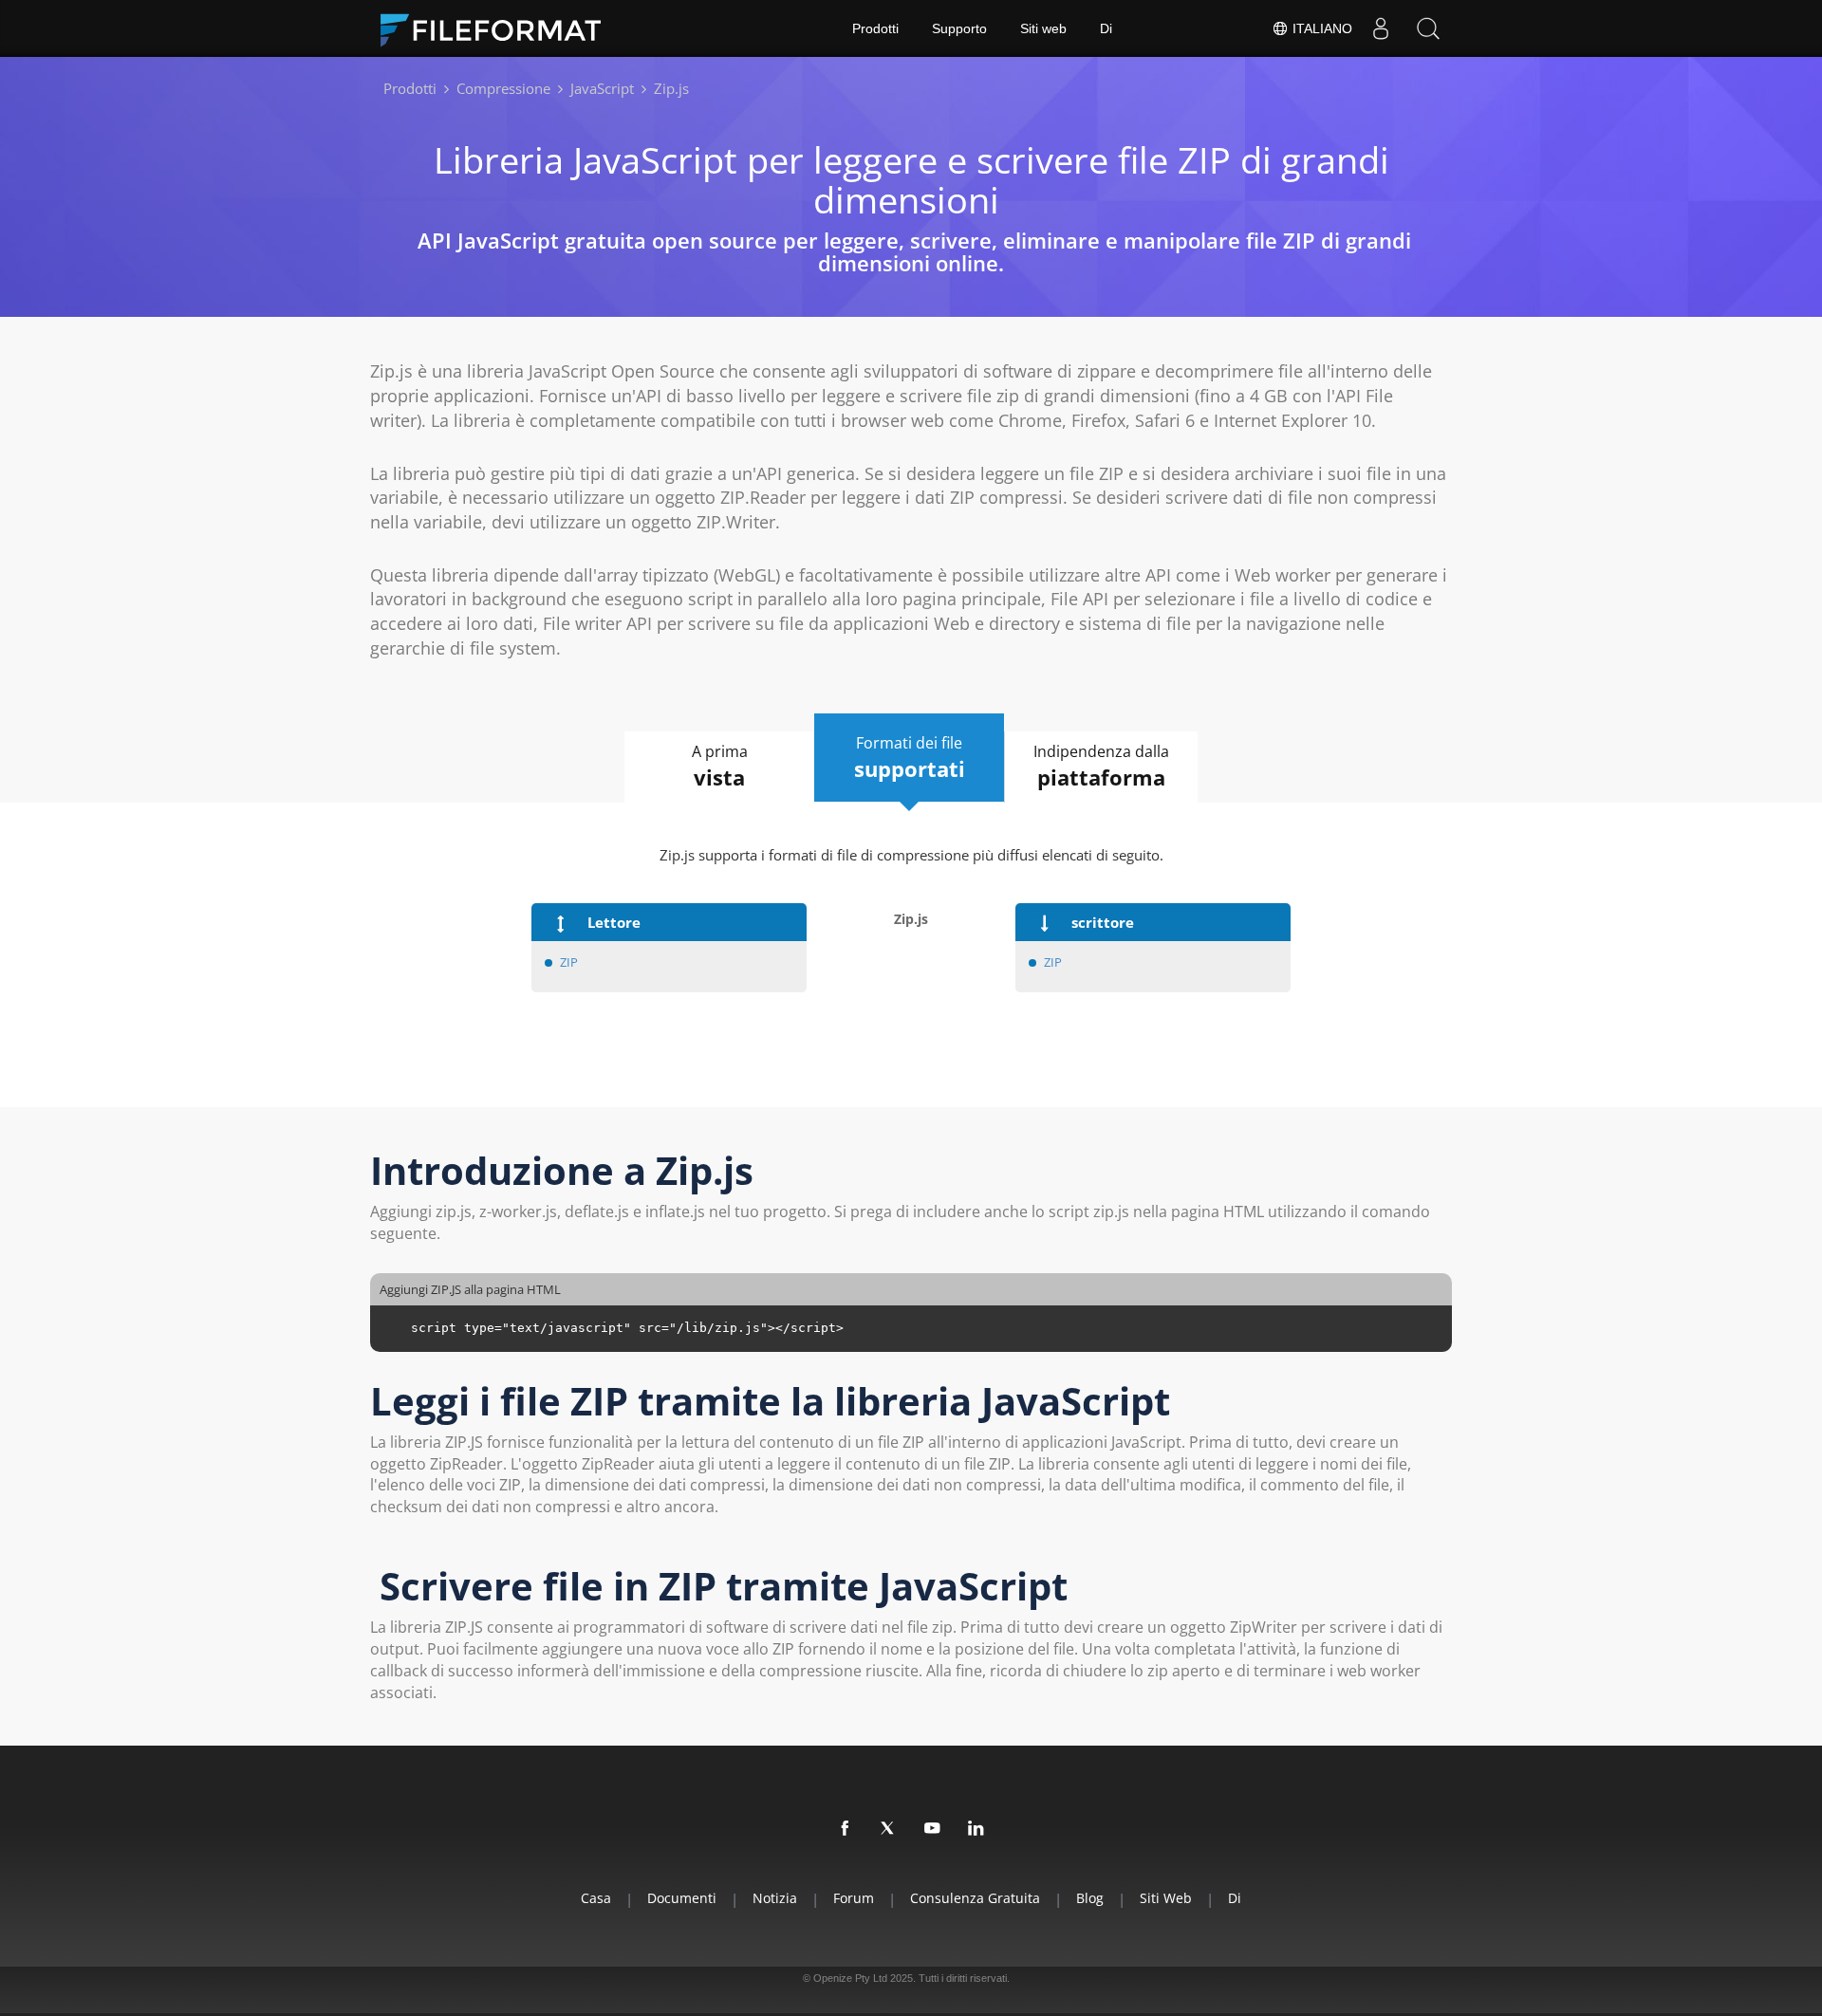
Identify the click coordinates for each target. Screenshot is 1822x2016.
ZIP (569, 962)
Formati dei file (910, 758)
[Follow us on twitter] (889, 1829)
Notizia (775, 1898)
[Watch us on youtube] (933, 1829)
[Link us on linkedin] (976, 1829)
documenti (682, 1898)
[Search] (1428, 28)
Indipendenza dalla (1101, 766)
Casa (596, 1898)
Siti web (1043, 28)
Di (1106, 28)
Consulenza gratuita (975, 1898)
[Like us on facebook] (846, 1829)
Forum (854, 1898)
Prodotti (875, 28)
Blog (1090, 1898)
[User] (1381, 28)
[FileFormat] (498, 28)
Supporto (959, 28)
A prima (720, 766)
